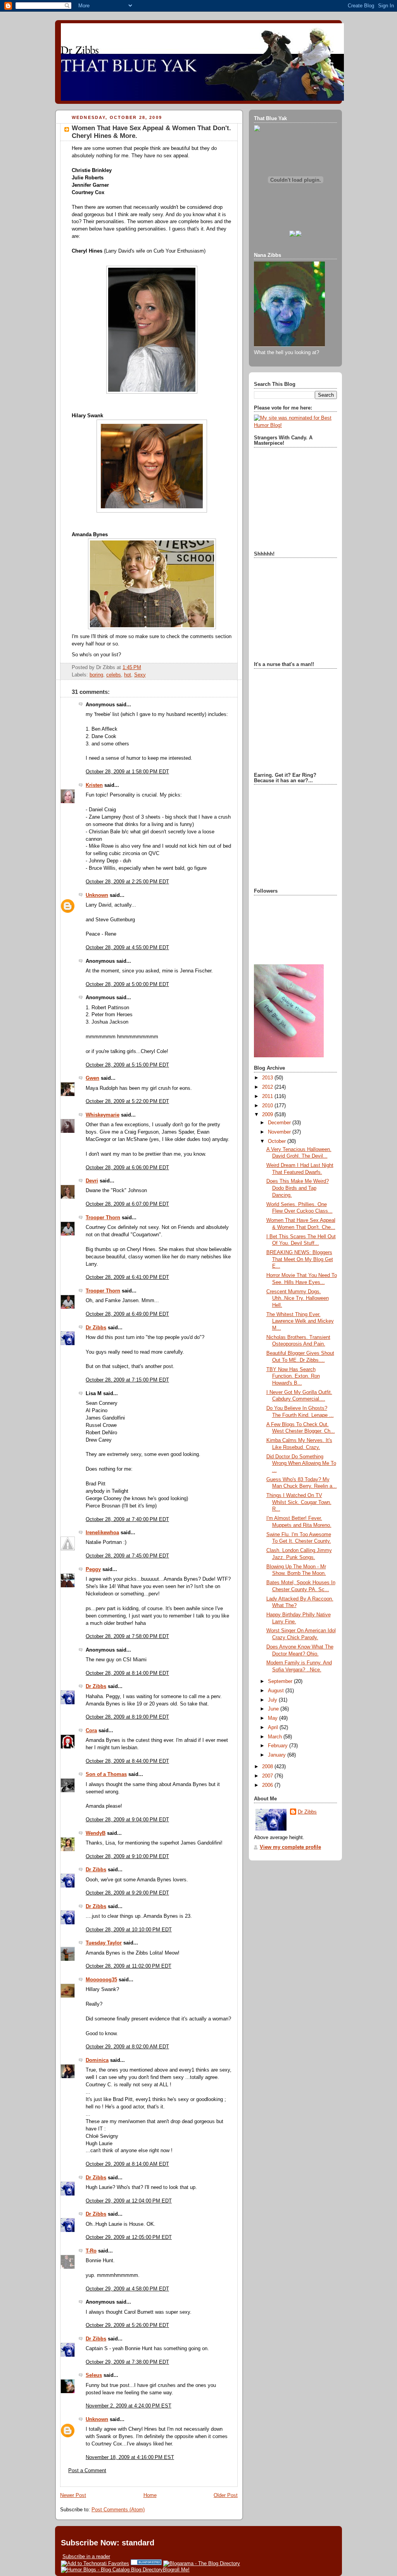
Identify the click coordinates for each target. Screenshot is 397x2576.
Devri (92, 1181)
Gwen (92, 1078)
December (280, 1123)
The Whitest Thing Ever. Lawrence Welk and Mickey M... (300, 1321)
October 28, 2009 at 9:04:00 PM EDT (127, 1820)
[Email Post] (143, 668)
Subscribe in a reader (86, 2556)
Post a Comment (87, 2471)
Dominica (97, 2060)
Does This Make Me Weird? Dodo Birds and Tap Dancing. (298, 1188)
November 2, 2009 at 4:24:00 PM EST (129, 2406)
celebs (114, 675)
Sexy (140, 675)
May (274, 1718)
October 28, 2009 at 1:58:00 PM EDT (127, 772)
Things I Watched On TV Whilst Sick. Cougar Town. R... (299, 1502)
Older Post (226, 2495)
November (280, 1132)
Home (150, 2495)
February (279, 1746)
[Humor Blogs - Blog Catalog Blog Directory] (112, 2570)
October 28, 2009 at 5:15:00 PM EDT (127, 1065)
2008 (268, 1767)
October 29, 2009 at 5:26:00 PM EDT (127, 2325)
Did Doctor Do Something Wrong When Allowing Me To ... (301, 1464)
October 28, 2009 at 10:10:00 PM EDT (129, 1930)
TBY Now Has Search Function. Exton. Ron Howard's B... (293, 1376)
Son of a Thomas (106, 1774)
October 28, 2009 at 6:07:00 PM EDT (127, 1204)
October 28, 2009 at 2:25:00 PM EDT (127, 882)
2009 (268, 1115)
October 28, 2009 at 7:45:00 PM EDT (127, 1556)
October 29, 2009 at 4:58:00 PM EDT (127, 2289)
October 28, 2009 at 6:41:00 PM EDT (127, 1277)
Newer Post (73, 2495)
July (273, 1700)
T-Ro (91, 2251)
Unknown (97, 895)
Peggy (93, 1569)
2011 (268, 1096)
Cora (91, 1731)
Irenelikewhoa (102, 1533)
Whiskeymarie (103, 1115)
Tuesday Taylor (104, 1943)
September (281, 1681)
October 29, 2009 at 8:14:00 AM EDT (127, 2164)
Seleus (94, 2375)
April (274, 1728)
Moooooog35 (101, 1980)
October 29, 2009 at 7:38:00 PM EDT (127, 2362)
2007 (268, 1776)
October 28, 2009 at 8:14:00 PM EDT (127, 1673)
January (278, 1755)
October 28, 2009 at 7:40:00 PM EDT (127, 1519)
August (277, 1691)
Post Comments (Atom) (118, 2510)
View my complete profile (290, 1847)
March (276, 1737)
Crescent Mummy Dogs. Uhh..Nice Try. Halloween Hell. (298, 1298)
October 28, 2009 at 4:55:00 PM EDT (127, 948)
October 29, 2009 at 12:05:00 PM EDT (129, 2237)
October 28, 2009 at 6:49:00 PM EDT (127, 1314)
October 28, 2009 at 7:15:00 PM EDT (127, 1380)
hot (128, 675)
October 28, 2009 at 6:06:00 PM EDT (127, 1168)
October (278, 1141)
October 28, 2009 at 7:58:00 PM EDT (127, 1636)
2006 (268, 1785)
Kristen (94, 785)
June (274, 1709)
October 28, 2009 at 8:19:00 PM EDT (127, 1717)
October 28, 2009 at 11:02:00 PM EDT (129, 1966)
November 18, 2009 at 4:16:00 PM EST (130, 2457)
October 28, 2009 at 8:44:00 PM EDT (127, 1761)
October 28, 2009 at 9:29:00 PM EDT (127, 1893)
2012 (268, 1087)
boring (96, 675)
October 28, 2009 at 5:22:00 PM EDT (127, 1101)
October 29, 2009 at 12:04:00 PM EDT (129, 2201)
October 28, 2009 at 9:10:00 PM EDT (127, 1857)
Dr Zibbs (96, 1328)
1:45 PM (132, 668)
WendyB (96, 1833)
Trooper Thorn (103, 1218)
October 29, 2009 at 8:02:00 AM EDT (127, 2047)
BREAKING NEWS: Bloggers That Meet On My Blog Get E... (300, 1259)
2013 (268, 1078)
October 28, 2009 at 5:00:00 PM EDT (127, 984)
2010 (268, 1106)
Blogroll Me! (176, 2570)
